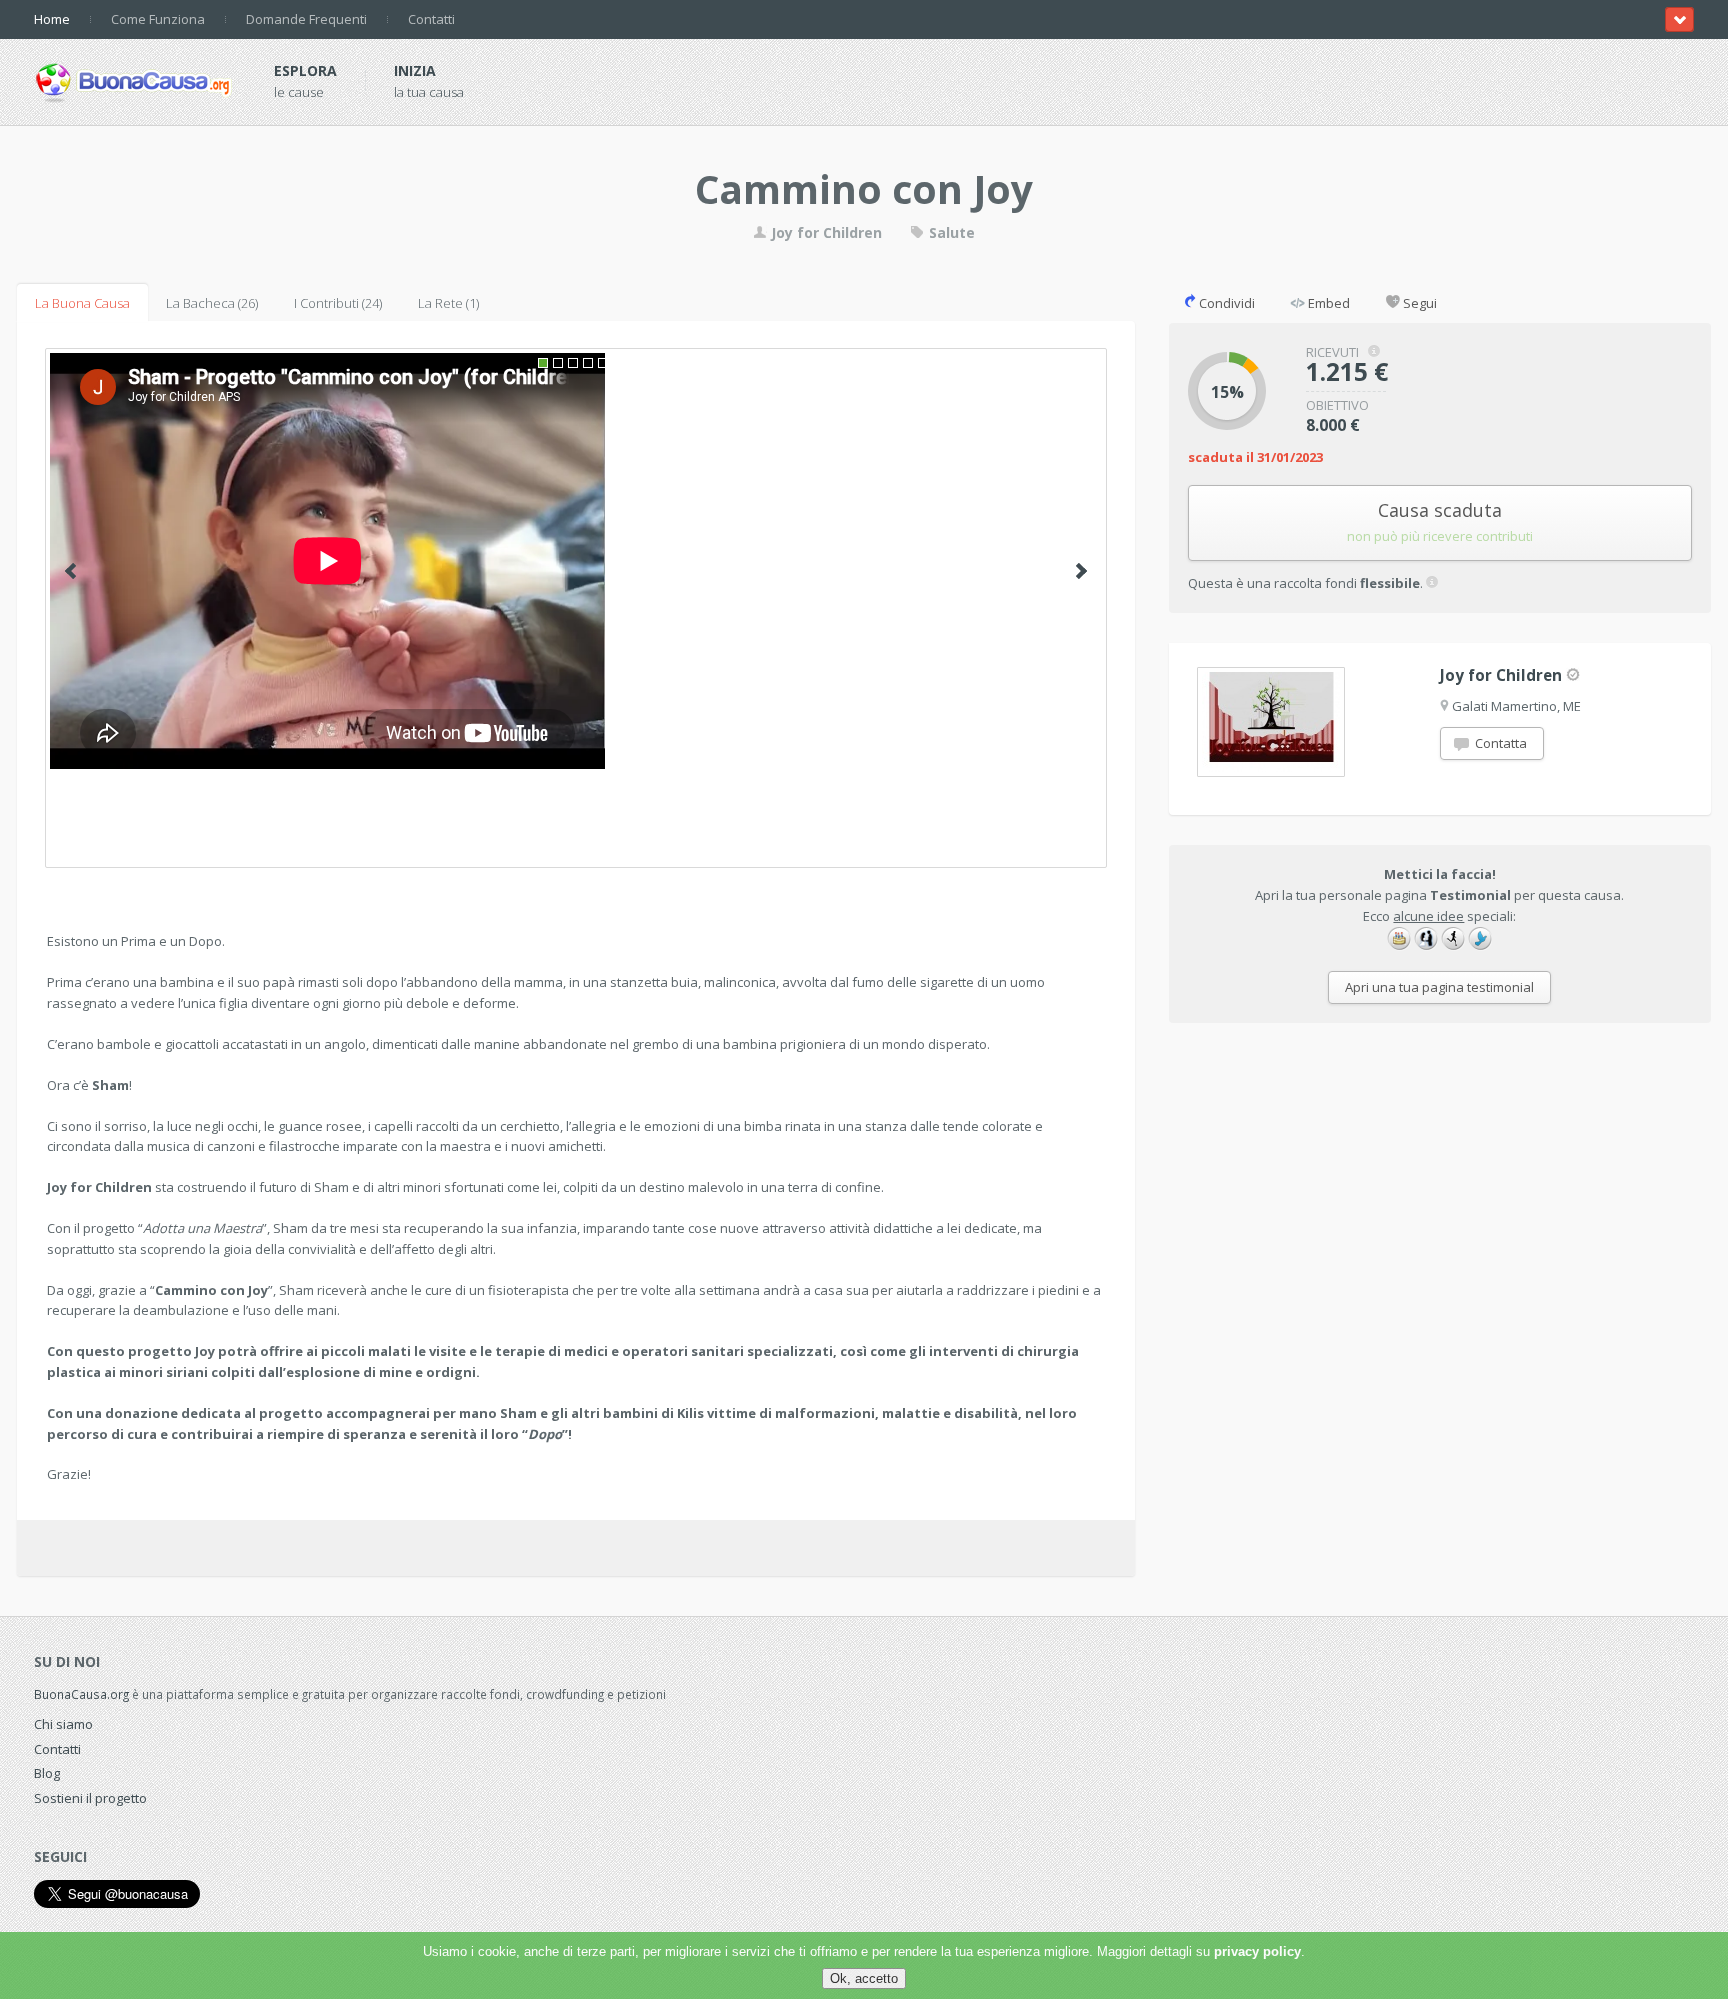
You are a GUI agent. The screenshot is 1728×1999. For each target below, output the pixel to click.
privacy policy (1257, 1951)
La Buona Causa (82, 303)
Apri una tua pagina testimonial (1439, 987)
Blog (47, 1773)
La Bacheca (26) (212, 303)
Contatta (1499, 743)
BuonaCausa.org (81, 1694)
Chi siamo (63, 1724)
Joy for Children (826, 232)
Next (1081, 571)
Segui (1418, 303)
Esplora (305, 70)
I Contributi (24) (338, 303)
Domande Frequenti (306, 19)
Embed (1327, 303)
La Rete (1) (448, 303)
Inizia (415, 70)
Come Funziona (158, 19)
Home (52, 19)
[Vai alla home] (134, 79)
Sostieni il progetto (90, 1798)
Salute (950, 232)
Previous (70, 571)
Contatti (431, 19)
